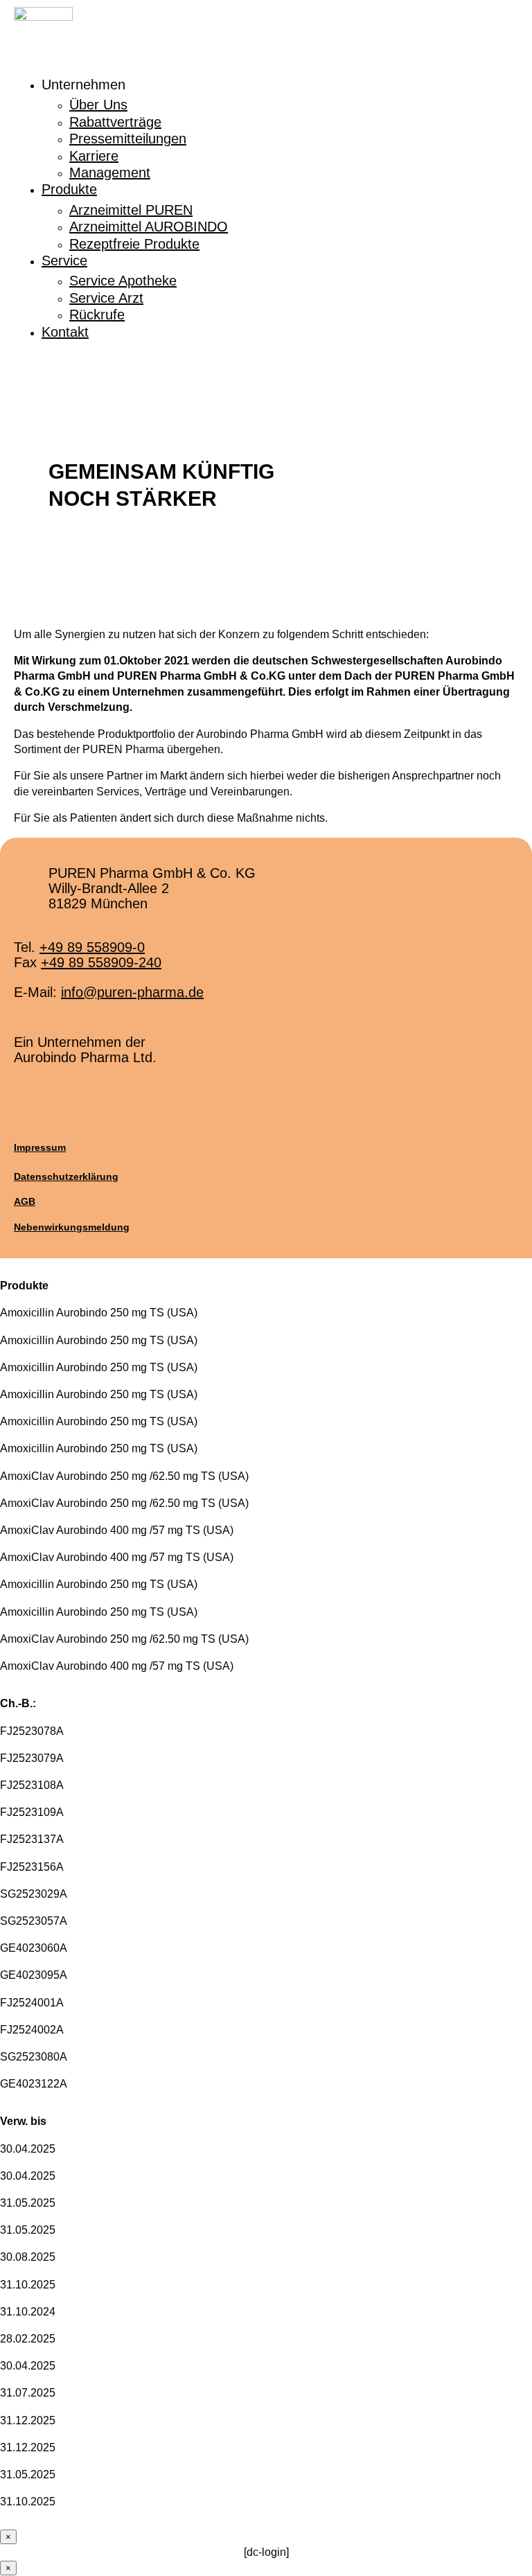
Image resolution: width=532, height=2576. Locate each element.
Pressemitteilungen (128, 139)
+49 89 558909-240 (101, 962)
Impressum (40, 1147)
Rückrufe (97, 315)
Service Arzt (106, 298)
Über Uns (98, 105)
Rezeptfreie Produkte (134, 244)
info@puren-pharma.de (132, 992)
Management (110, 173)
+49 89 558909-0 (92, 947)
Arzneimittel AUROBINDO (149, 227)
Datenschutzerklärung (66, 1176)
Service (64, 261)
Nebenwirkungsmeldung (72, 1227)
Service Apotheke (123, 281)
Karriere (94, 156)
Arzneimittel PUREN (131, 210)
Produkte (69, 189)
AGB (25, 1201)
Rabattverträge (115, 122)
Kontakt (65, 332)
